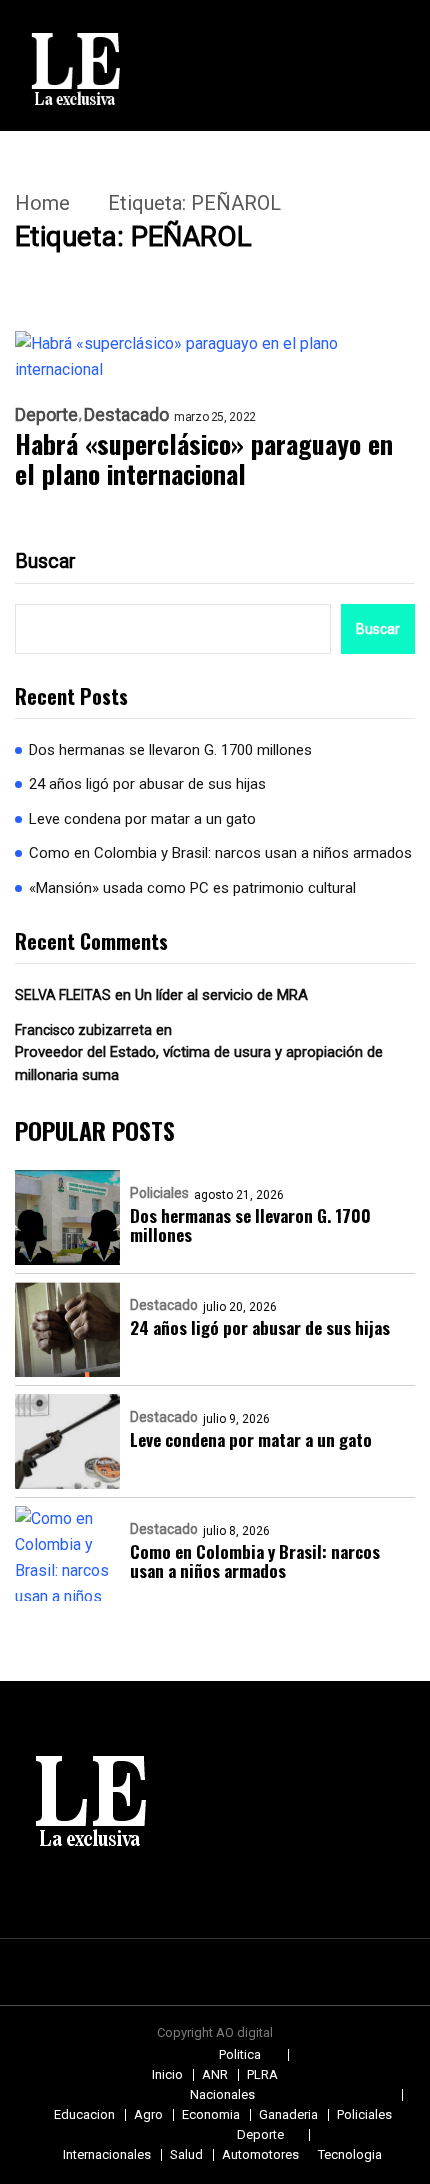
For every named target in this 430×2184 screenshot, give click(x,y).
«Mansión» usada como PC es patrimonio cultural (192, 888)
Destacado (126, 415)
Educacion (84, 2114)
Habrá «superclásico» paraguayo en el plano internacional (204, 459)
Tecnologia (350, 2154)
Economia (211, 2114)
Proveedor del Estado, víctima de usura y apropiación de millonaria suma (199, 1063)
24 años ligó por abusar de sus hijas (147, 784)
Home (42, 203)
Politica (240, 2054)
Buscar (45, 561)
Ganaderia (288, 2114)
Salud (186, 2154)
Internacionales (107, 2154)
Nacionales (222, 2094)
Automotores (260, 2154)
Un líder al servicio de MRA (221, 995)
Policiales (159, 1193)
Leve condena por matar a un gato (142, 819)
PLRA (262, 2074)
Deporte (46, 415)
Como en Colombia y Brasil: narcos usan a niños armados (220, 853)
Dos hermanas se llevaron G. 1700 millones (170, 750)
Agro (148, 2114)
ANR (215, 2074)
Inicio (167, 2074)
